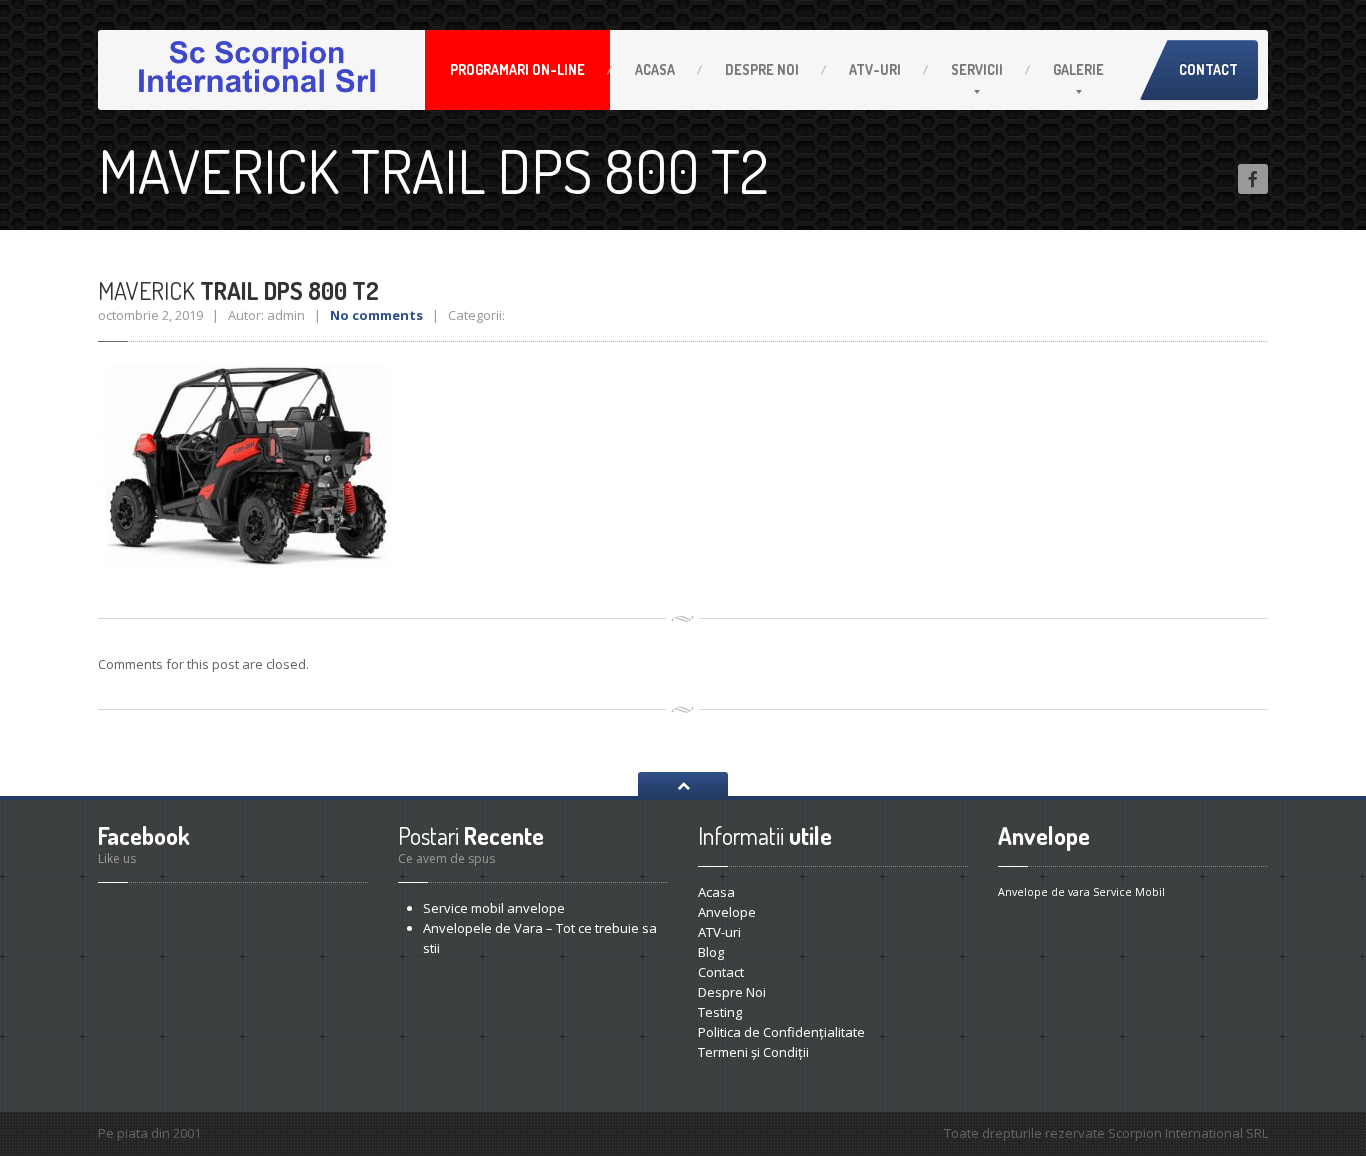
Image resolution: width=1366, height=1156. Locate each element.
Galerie (1078, 69)
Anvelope (727, 912)
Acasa (655, 69)
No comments (376, 315)
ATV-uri (875, 69)
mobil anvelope (494, 908)
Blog (711, 952)
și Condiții (753, 1052)
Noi (762, 69)
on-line (517, 69)
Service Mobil (1129, 892)
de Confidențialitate (781, 1032)
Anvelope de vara (1044, 892)
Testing (720, 1012)
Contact (1208, 69)
